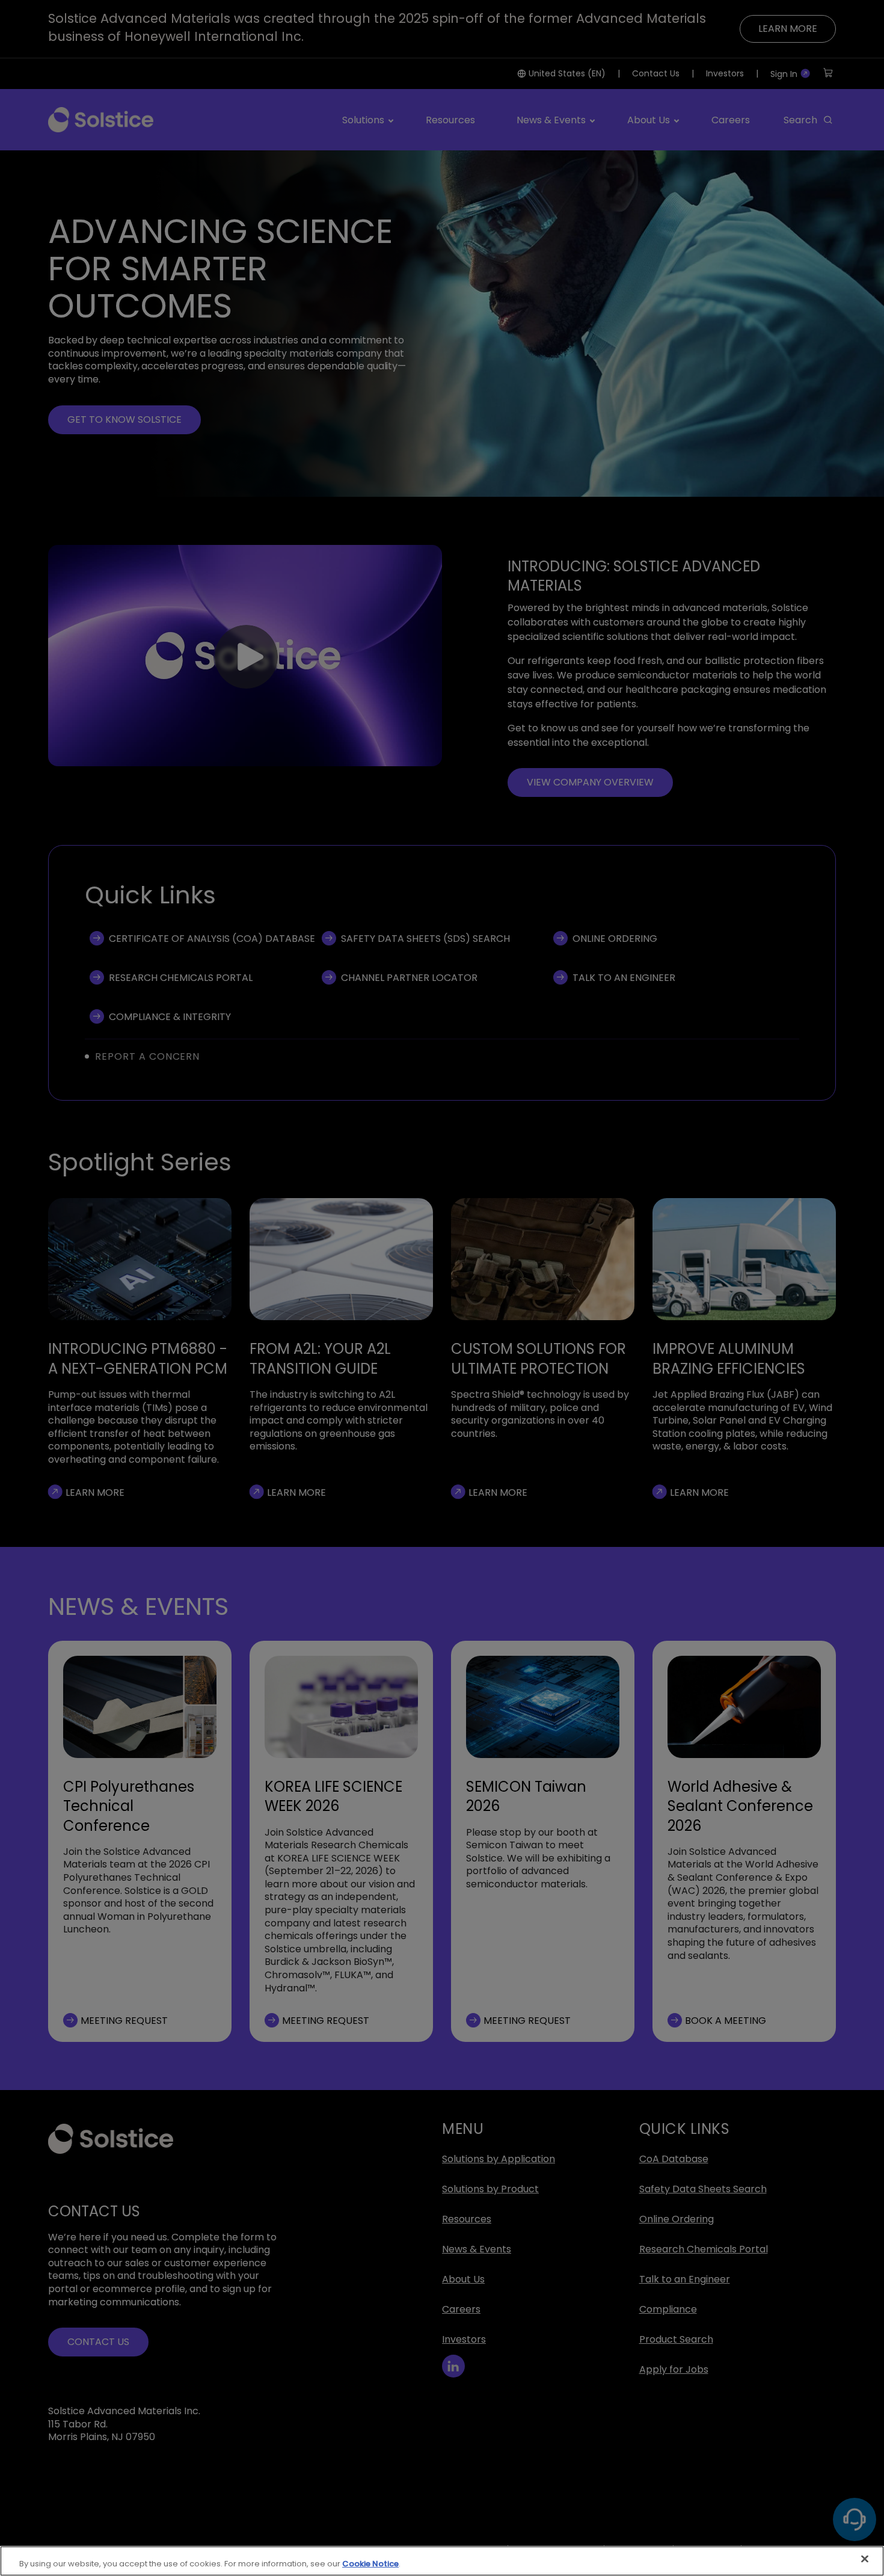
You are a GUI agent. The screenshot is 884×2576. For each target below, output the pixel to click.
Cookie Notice (370, 2564)
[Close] (865, 2559)
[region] (442, 2561)
